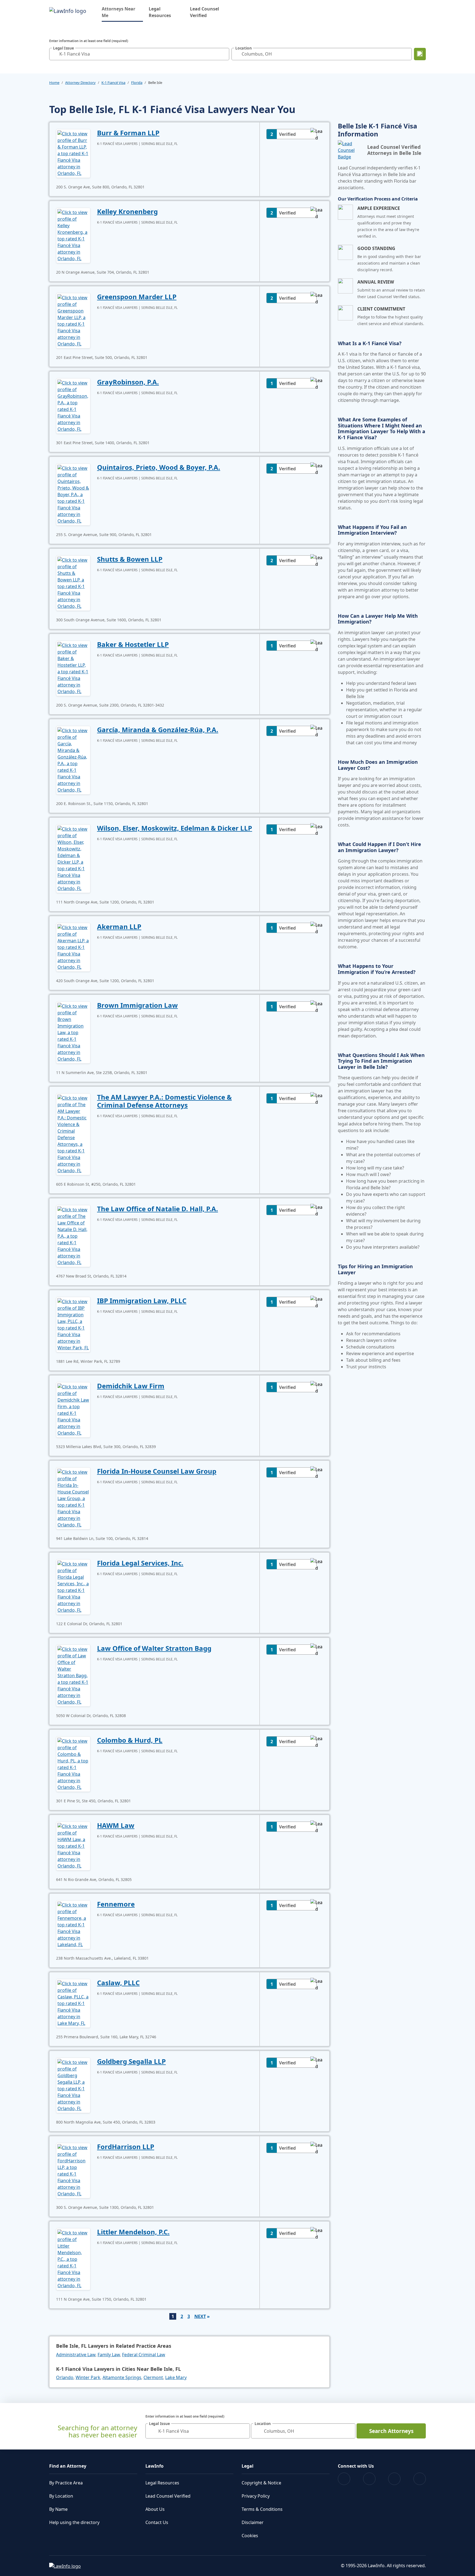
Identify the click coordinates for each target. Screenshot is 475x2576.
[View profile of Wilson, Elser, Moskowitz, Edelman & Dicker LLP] (73, 858)
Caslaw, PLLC (118, 1983)
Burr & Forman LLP (128, 133)
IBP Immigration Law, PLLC (142, 1301)
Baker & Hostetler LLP (133, 644)
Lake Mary (176, 2377)
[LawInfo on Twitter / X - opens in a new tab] (369, 2479)
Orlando (65, 2377)
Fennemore (116, 1904)
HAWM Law (116, 1825)
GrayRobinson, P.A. (128, 382)
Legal (248, 2466)
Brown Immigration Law (137, 1005)
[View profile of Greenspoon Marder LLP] (73, 320)
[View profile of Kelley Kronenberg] (73, 235)
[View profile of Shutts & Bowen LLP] (73, 583)
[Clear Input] (224, 54)
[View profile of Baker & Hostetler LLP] (73, 668)
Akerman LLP (119, 926)
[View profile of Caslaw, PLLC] (73, 2003)
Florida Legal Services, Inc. (140, 1563)
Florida (137, 83)
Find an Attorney (68, 2466)
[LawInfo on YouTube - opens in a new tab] (394, 2479)
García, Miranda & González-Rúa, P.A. (158, 730)
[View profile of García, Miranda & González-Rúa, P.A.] (73, 760)
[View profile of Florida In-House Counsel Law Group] (73, 1498)
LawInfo (154, 2466)
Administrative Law (76, 2355)
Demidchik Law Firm (131, 1386)
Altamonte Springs (122, 2377)
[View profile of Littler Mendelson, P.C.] (73, 2259)
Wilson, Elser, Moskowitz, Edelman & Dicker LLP (175, 828)
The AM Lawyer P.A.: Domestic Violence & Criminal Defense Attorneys (164, 1101)
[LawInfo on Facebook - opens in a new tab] (344, 2479)
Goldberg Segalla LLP (131, 2061)
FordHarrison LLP (126, 2147)
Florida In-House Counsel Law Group (157, 1471)
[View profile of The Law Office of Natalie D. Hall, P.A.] (73, 1235)
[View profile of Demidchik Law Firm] (73, 1409)
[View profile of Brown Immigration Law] (73, 1032)
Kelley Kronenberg (127, 211)
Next (200, 2316)
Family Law (109, 2355)
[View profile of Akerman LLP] (73, 947)
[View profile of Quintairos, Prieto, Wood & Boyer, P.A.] (73, 494)
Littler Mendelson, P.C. (133, 2232)
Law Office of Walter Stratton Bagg (154, 1648)
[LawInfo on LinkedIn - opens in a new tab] (420, 2479)
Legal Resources (160, 12)
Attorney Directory (80, 83)
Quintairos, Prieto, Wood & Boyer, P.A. (159, 467)
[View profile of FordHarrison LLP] (73, 2170)
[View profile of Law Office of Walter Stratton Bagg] (73, 1675)
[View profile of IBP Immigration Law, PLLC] (73, 1324)
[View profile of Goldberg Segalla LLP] (73, 2085)
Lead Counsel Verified (205, 12)
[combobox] (139, 54)
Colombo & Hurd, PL (130, 1740)
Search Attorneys (391, 2431)
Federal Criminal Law (144, 2355)
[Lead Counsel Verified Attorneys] (350, 150)
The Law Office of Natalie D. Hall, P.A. (158, 1209)
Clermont (153, 2377)
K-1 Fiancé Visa (113, 83)
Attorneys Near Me (122, 12)
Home (54, 83)
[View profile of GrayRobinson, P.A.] (73, 405)
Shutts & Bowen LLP (130, 559)
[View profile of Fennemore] (73, 1924)
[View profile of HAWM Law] (73, 1846)
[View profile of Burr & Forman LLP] (73, 153)
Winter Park (88, 2377)
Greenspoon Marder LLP (137, 297)
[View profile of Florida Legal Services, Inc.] (73, 1586)
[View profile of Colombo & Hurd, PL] (73, 1764)
